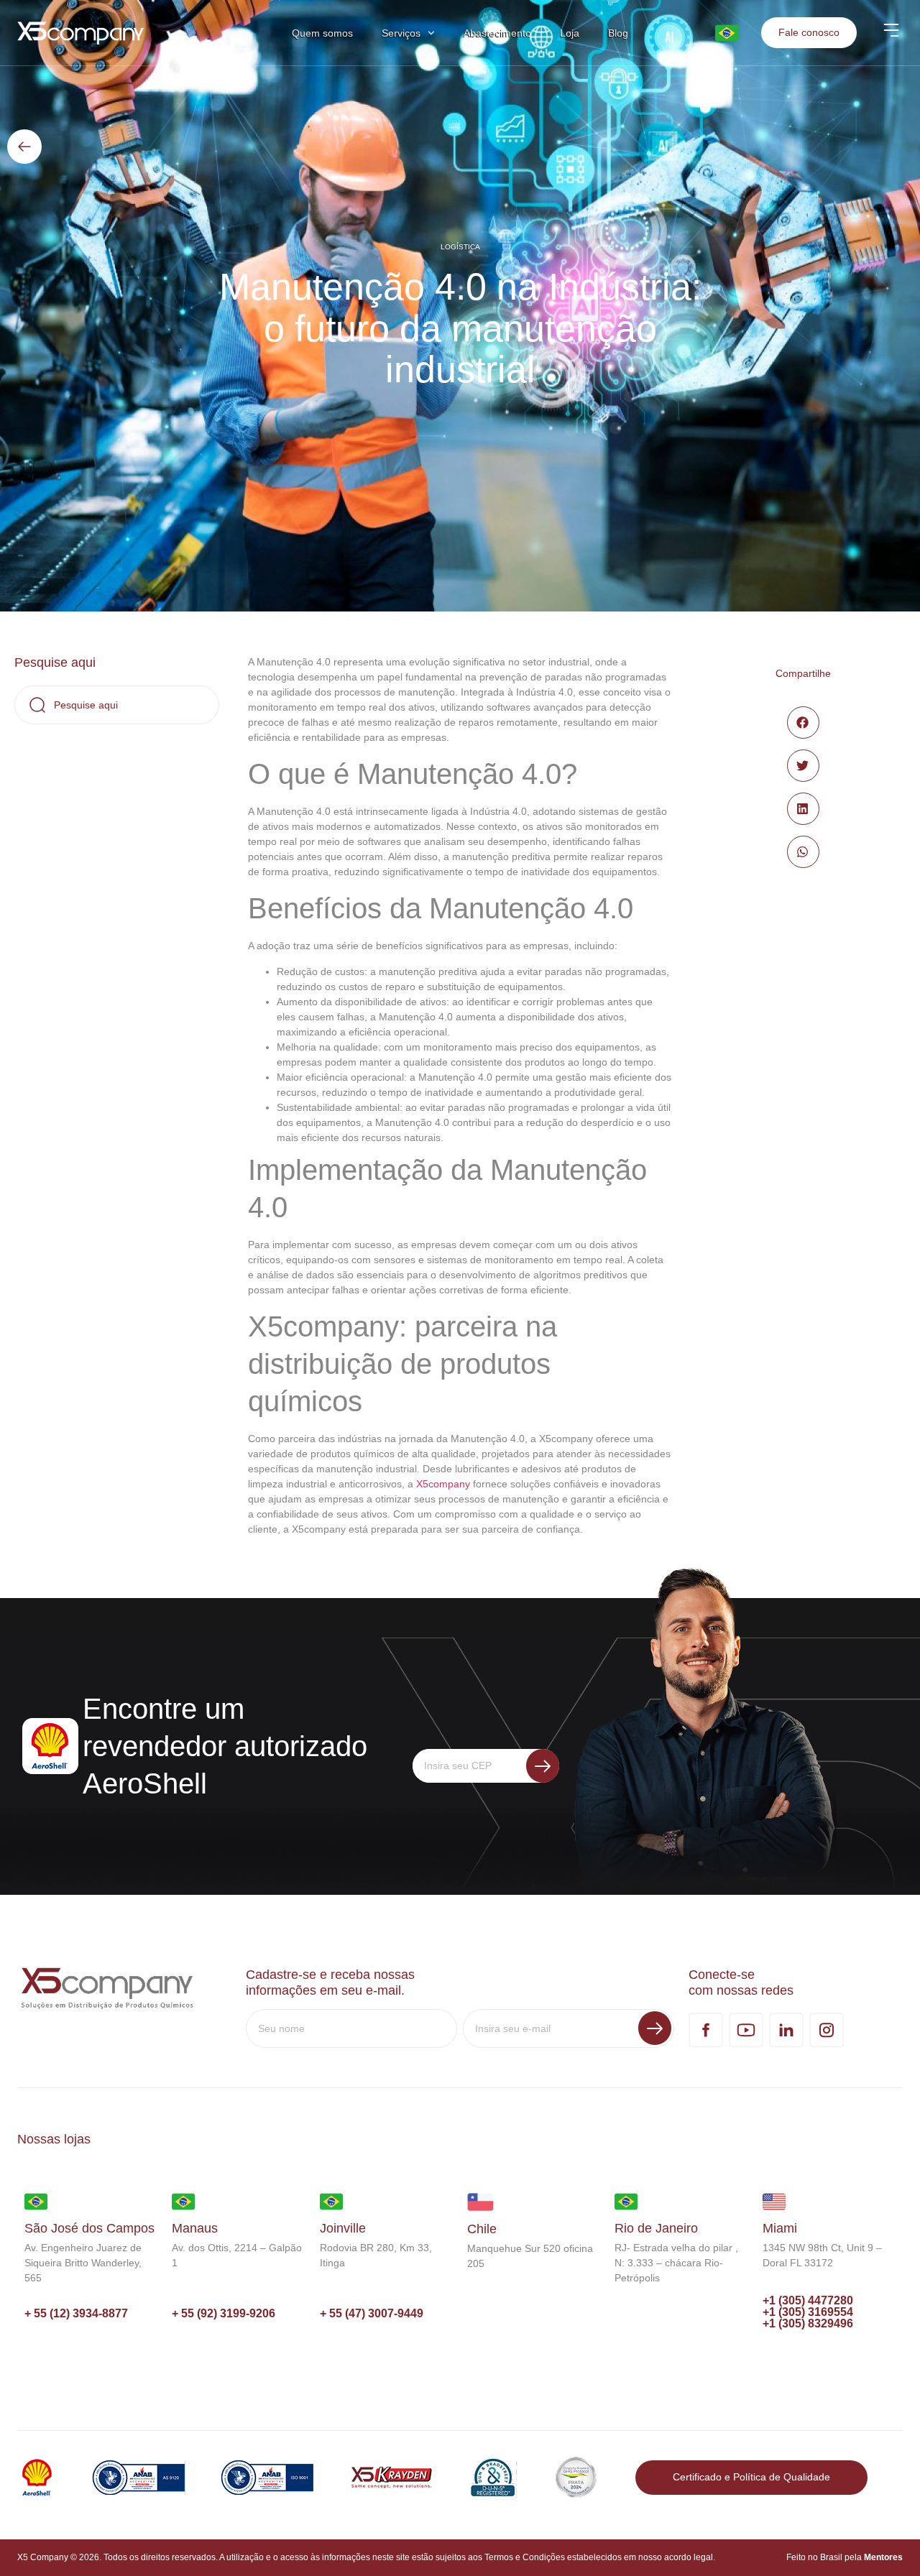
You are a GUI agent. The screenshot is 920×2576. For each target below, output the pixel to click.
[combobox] (117, 705)
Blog (618, 33)
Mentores (883, 2557)
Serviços (401, 33)
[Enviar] (543, 1766)
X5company (443, 1484)
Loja (570, 33)
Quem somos (322, 33)
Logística (460, 247)
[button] (803, 723)
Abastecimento (497, 33)
